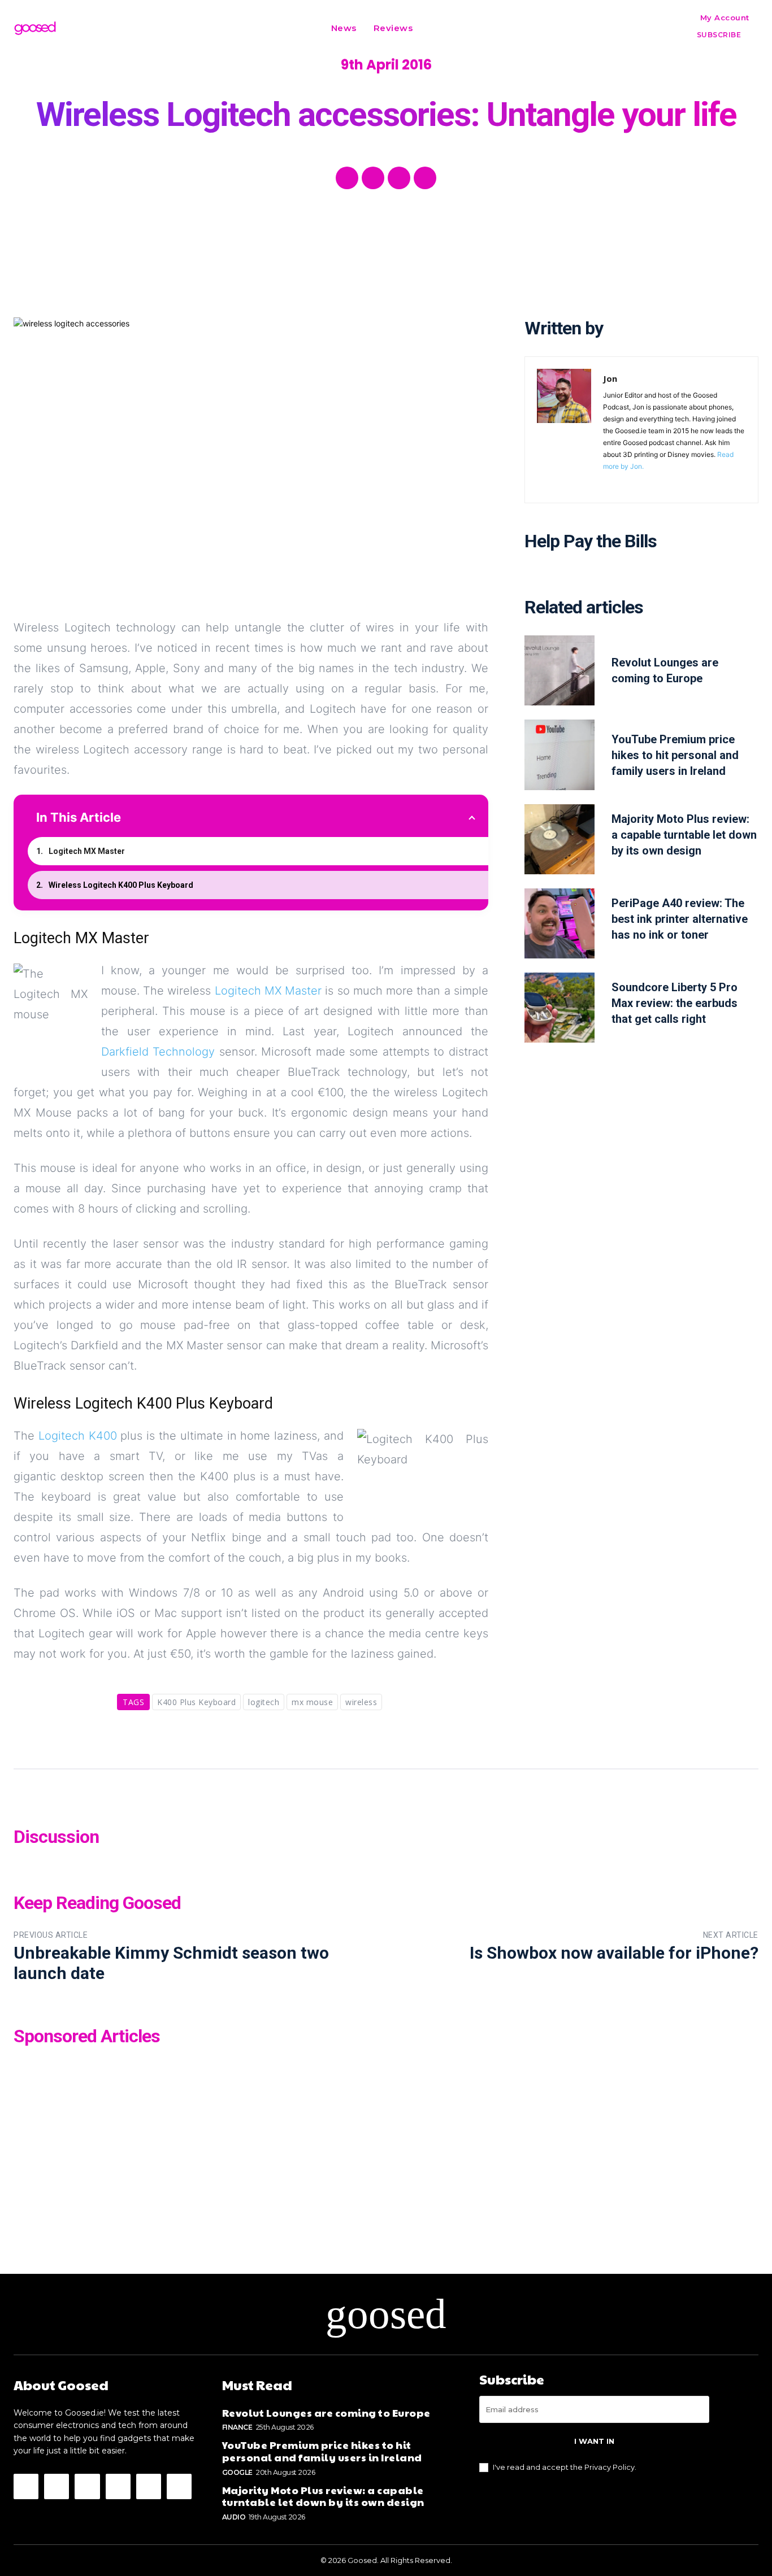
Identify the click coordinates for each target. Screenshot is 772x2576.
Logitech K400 (78, 1436)
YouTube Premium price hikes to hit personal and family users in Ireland (675, 755)
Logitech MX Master (87, 851)
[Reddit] (118, 2486)
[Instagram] (57, 2486)
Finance (237, 2427)
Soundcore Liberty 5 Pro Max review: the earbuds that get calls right (675, 1003)
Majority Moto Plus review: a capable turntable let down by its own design (684, 835)
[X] (373, 178)
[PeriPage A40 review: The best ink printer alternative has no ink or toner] (560, 923)
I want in (594, 2441)
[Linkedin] (87, 2486)
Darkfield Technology (158, 1052)
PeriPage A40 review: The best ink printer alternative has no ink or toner (680, 919)
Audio (234, 2517)
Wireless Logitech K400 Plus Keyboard (121, 885)
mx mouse (312, 1702)
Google (237, 2472)
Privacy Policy (610, 2467)
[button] (435, 28)
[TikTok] (149, 2486)
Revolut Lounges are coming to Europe (326, 2412)
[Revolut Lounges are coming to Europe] (560, 670)
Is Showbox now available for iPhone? (614, 1953)
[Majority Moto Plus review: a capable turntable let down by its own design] (560, 839)
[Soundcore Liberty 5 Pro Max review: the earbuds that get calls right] (560, 1008)
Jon (610, 378)
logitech (264, 1702)
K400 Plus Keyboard (196, 1702)
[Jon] (564, 430)
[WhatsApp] (425, 178)
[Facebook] (347, 178)
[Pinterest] (399, 178)
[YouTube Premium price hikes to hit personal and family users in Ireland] (560, 755)
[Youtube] (179, 2486)
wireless (361, 1702)
